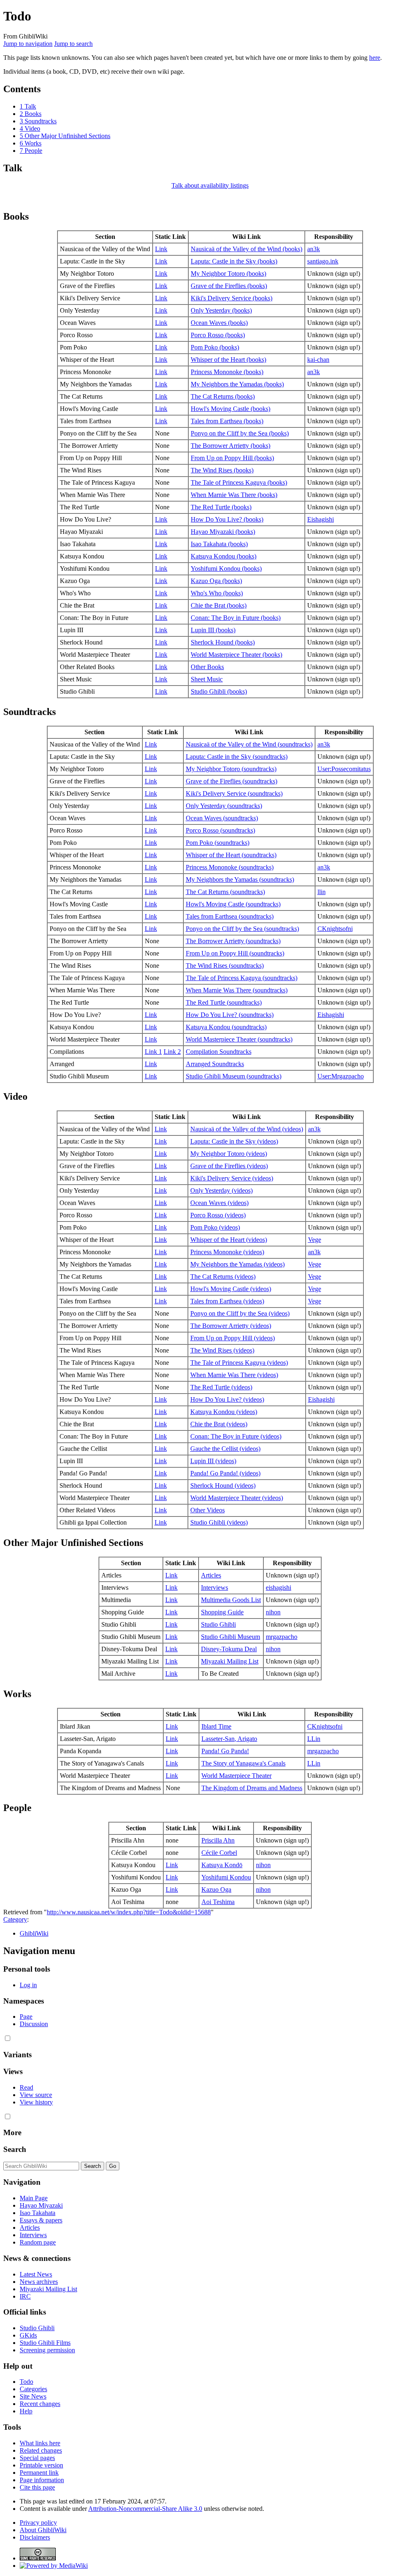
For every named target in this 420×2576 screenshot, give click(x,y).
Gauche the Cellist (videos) (225, 1449)
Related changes (41, 2450)
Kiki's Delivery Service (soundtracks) (234, 793)
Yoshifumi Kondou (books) (226, 569)
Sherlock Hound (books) (223, 642)
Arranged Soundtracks (215, 1064)
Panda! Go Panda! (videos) (225, 1473)
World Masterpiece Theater (236, 1776)
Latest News (36, 2274)
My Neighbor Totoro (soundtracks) (231, 769)
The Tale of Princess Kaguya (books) (239, 482)
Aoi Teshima (218, 1902)
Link (161, 249)
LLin (314, 1739)
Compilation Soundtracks (219, 1052)
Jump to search (73, 44)
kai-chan (318, 360)
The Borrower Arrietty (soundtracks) (233, 941)
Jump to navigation (28, 44)
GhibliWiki (34, 1933)
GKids (28, 2335)
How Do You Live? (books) (227, 519)
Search (15, 2149)
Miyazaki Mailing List (230, 1661)
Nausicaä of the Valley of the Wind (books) (247, 249)
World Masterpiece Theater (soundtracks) (239, 1039)
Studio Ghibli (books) (219, 691)
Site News (33, 2396)
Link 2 (172, 1052)
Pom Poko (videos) (215, 1227)
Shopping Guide (222, 1612)
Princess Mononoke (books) (227, 372)
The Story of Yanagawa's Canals (243, 1763)
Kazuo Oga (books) (216, 581)
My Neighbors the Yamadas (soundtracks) (240, 879)
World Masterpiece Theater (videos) (237, 1498)
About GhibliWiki (43, 2530)
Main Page (34, 2198)
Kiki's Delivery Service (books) (232, 298)
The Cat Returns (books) (223, 396)
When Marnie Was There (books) (234, 495)
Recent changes (40, 2404)
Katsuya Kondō (222, 1865)
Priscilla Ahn (218, 1840)
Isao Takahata (38, 2213)
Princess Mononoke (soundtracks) (230, 867)
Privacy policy (38, 2523)
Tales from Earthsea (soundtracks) (230, 916)
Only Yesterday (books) (221, 310)
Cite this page (37, 2487)
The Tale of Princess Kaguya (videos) (239, 1363)
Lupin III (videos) (213, 1461)
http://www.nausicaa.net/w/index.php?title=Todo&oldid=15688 (129, 1912)
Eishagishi (321, 519)
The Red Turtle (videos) (221, 1387)
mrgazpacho (282, 1637)
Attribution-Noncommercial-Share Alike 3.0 (145, 2509)
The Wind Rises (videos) (222, 1350)
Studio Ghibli (218, 1624)
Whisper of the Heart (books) (228, 360)
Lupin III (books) (213, 630)
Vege (315, 1240)
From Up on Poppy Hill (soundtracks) (235, 953)
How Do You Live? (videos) (227, 1399)
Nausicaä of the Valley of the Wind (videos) (247, 1129)
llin (322, 892)
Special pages (37, 2458)
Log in (28, 1985)
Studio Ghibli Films (45, 2343)
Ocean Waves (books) (219, 323)
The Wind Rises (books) (222, 470)
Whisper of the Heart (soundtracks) (231, 855)
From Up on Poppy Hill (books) (232, 458)
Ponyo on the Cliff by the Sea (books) (240, 433)
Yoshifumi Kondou (226, 1877)
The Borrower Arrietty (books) (231, 446)
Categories (33, 2389)
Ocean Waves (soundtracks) (222, 818)
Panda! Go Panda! (225, 1751)
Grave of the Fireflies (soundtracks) (232, 781)
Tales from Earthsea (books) (227, 421)
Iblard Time (216, 1726)
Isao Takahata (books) (219, 544)
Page (26, 2017)
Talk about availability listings (210, 185)
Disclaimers (35, 2537)
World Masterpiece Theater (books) (236, 655)
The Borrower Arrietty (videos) (231, 1326)
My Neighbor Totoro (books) (228, 273)
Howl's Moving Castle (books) (231, 409)
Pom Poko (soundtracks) (218, 843)
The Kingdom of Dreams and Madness (252, 1788)
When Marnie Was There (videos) (234, 1375)
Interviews (215, 1588)
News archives (39, 2282)
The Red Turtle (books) (221, 507)
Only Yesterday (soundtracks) (224, 806)
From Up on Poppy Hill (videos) (233, 1338)
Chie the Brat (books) (219, 605)
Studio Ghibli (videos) (219, 1522)
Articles (211, 1575)
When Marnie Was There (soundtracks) (237, 990)
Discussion (34, 2024)
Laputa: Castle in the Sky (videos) (234, 1141)
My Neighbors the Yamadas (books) (237, 384)
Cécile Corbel (219, 1853)
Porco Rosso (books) (218, 335)
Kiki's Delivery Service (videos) (232, 1178)
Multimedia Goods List (231, 1600)
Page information (42, 2480)
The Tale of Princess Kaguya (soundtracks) (242, 978)
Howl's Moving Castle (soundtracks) (233, 904)
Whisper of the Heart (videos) (229, 1240)
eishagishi (278, 1588)
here (375, 58)
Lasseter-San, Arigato (229, 1739)
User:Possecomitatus (344, 769)
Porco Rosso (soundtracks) (220, 830)
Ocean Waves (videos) (219, 1203)
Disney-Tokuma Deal (229, 1649)
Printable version (41, 2465)
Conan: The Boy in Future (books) (236, 618)
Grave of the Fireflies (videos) (229, 1166)
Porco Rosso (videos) (218, 1215)
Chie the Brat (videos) (219, 1424)
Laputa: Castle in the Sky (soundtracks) (237, 757)
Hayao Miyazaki (41, 2205)
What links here (40, 2443)
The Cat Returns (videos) (223, 1277)
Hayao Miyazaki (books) (223, 532)
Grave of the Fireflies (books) (229, 286)
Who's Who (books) (217, 593)
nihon (273, 1612)
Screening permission (47, 2350)
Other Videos (208, 1510)
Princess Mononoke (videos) (227, 1252)
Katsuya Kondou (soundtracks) (226, 1027)
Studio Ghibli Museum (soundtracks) (234, 1076)
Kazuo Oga (216, 1889)
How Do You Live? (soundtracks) (230, 1015)
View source (36, 2095)
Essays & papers (41, 2220)
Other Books (207, 667)
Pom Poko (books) (215, 347)
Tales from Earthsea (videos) (227, 1301)
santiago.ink (323, 261)
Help (26, 2411)
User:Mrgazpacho (341, 1076)
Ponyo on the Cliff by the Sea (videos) (240, 1313)
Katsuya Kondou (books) (224, 556)
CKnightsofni (335, 929)
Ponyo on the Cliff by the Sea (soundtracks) (242, 929)
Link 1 (153, 1052)
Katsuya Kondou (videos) (224, 1412)
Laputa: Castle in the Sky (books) (234, 261)
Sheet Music (207, 679)
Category (15, 1919)
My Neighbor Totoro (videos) (229, 1154)
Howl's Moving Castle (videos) (231, 1289)
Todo (26, 2382)
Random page (38, 2242)
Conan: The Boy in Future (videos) (236, 1436)
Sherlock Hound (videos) (223, 1485)
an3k (314, 249)
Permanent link (39, 2473)
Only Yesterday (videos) (221, 1190)
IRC (25, 2296)
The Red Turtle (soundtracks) (224, 1002)
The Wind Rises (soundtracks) (225, 966)
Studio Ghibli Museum (231, 1637)
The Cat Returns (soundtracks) (225, 892)
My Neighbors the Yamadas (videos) (237, 1264)
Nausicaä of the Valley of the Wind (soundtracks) (249, 744)
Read (26, 2087)
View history (36, 2102)
